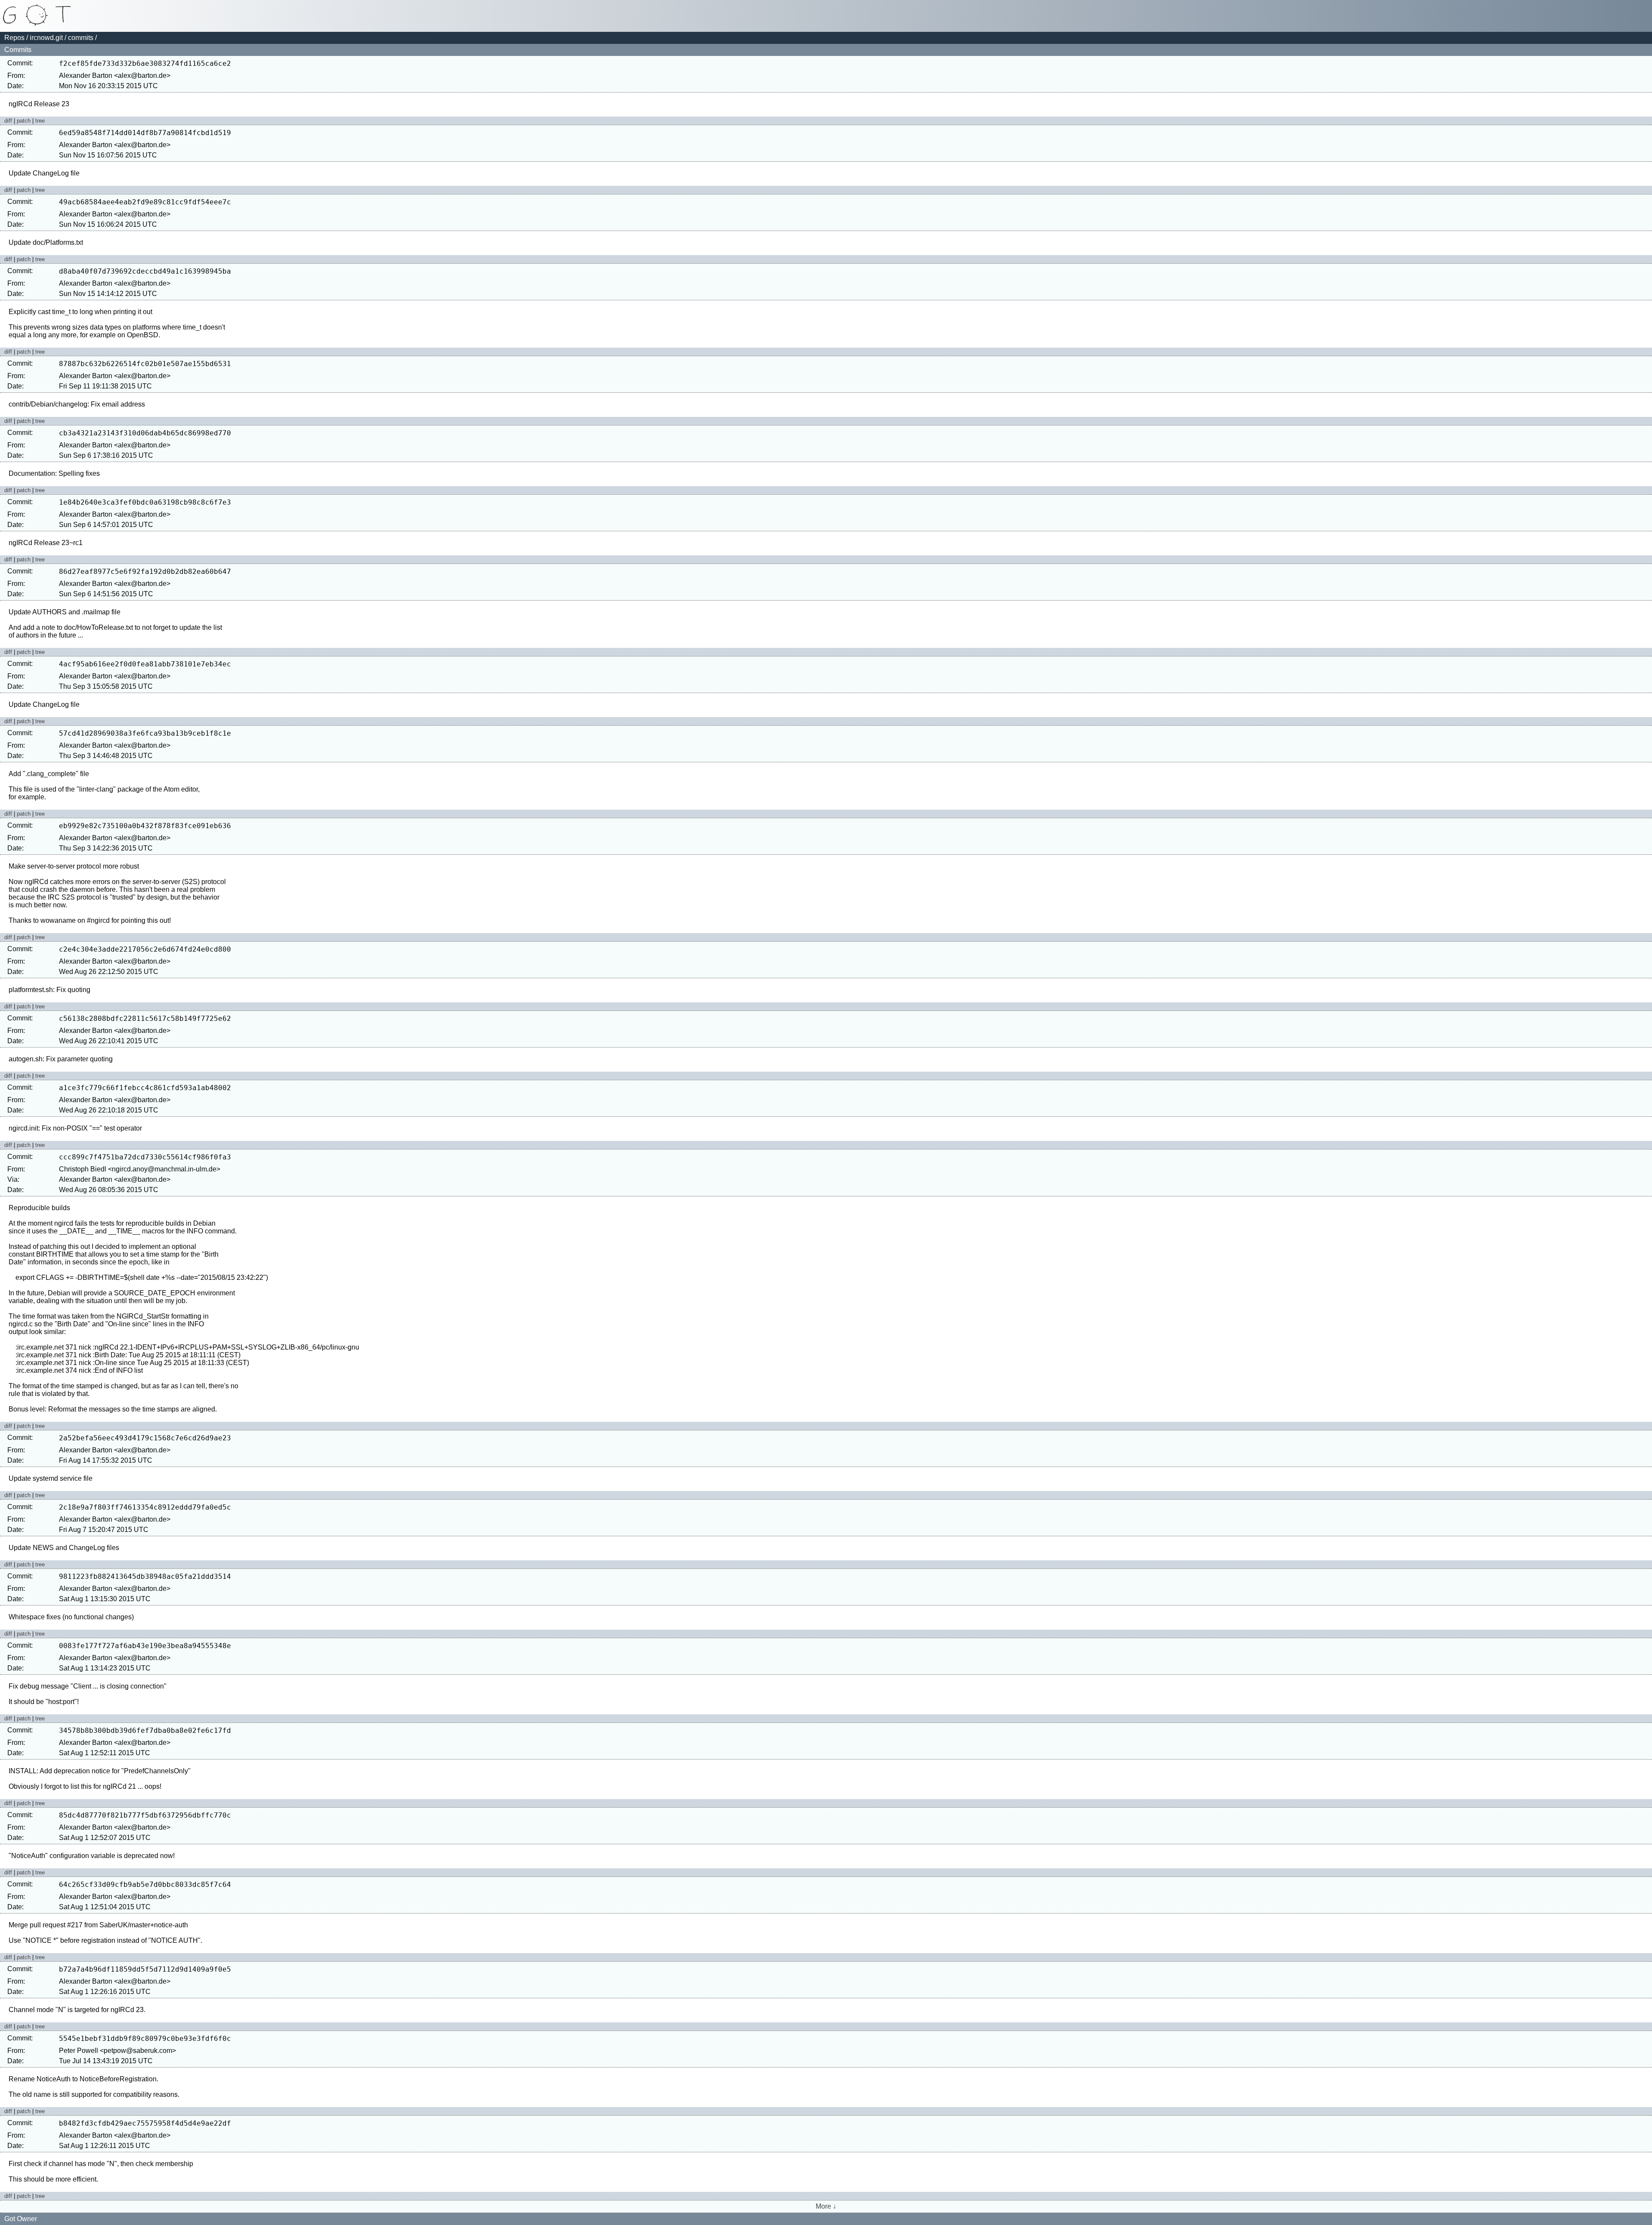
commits (81, 38)
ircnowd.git (46, 38)
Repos (14, 38)
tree (40, 121)
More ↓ (826, 2206)
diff (8, 121)
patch (24, 121)
